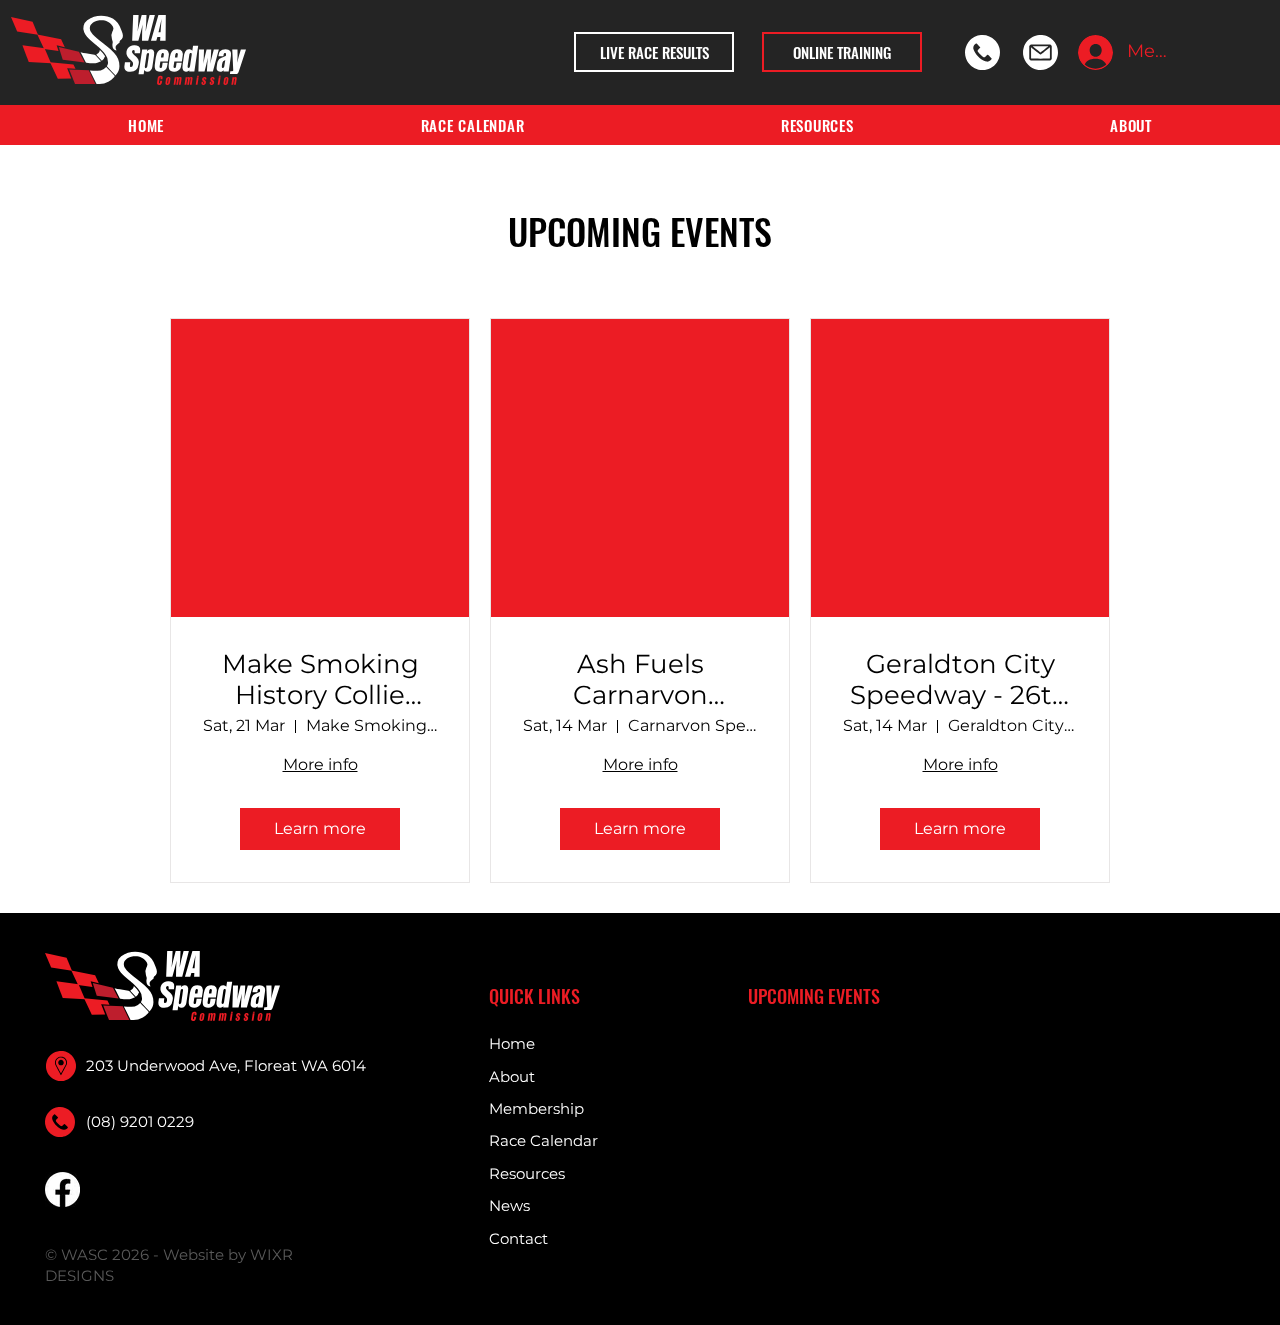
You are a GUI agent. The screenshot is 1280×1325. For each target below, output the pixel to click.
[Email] (1040, 52)
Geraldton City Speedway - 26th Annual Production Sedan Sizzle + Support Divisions (960, 680)
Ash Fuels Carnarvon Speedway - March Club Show (640, 680)
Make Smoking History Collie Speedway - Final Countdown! (320, 680)
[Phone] (982, 52)
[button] (817, 125)
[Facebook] (62, 1189)
